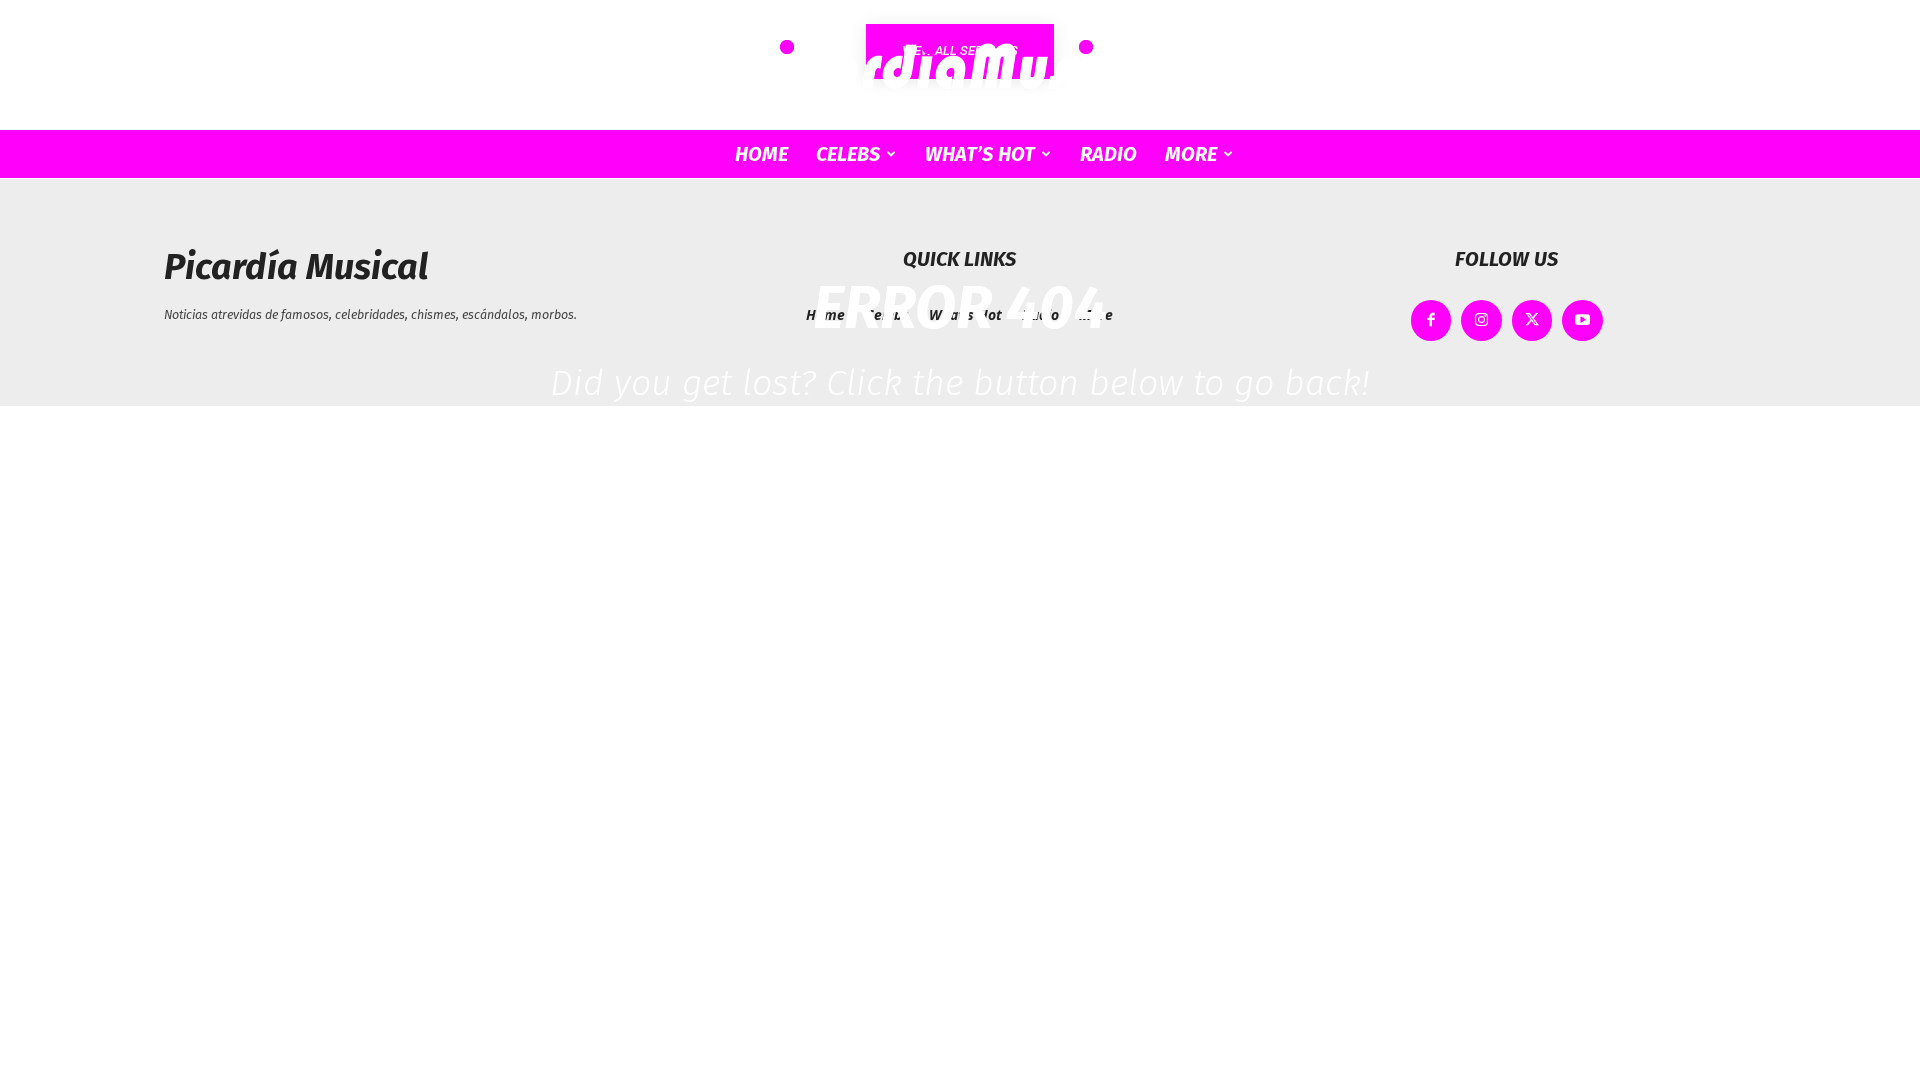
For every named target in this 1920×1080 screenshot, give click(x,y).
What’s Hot (980, 154)
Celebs (848, 154)
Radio (1108, 154)
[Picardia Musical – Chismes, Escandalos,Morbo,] (960, 66)
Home (761, 154)
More (1191, 154)
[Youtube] (1582, 320)
